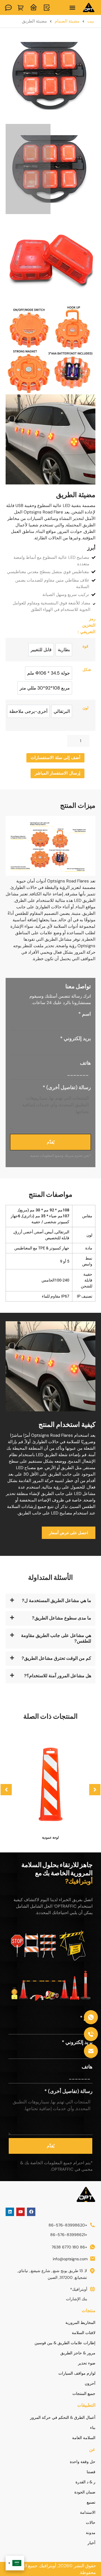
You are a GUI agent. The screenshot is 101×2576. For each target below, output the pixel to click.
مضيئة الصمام (67, 21)
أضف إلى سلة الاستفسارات (55, 758)
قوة (85, 646)
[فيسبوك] (31, 2212)
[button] (73, 7)
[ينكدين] (10, 2212)
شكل (87, 670)
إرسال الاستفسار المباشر (58, 773)
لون (85, 708)
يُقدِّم (51, 1142)
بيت (91, 21)
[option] (64, 650)
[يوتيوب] (20, 2212)
